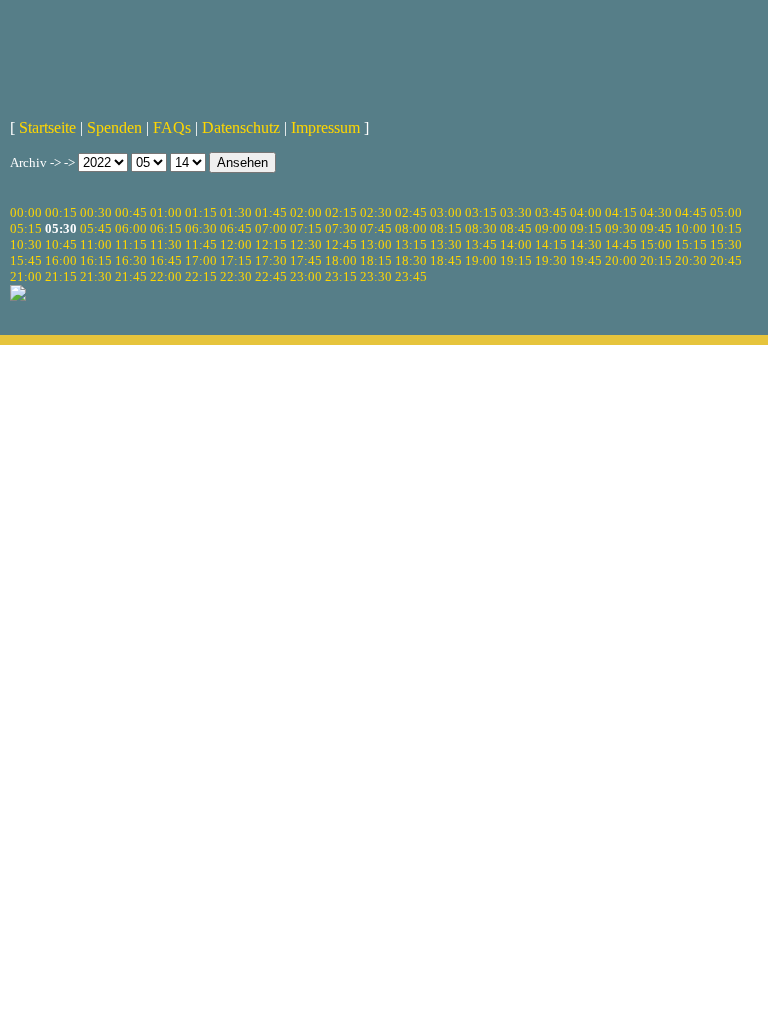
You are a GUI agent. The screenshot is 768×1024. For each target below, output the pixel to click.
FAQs (172, 127)
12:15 (271, 244)
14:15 (551, 244)
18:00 (341, 260)
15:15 (691, 244)
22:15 (201, 276)
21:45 (131, 276)
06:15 (166, 228)
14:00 (516, 244)
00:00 (26, 212)
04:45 (691, 212)
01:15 (201, 212)
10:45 (61, 244)
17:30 (271, 260)
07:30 (341, 228)
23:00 (306, 276)
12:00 (236, 244)
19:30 (551, 260)
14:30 (586, 244)
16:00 (61, 260)
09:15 (586, 228)
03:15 (481, 212)
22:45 (271, 276)
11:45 (201, 244)
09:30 (621, 228)
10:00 (691, 228)
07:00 (271, 228)
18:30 (411, 260)
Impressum (325, 127)
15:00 (656, 244)
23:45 (411, 276)
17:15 (236, 260)
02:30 (376, 212)
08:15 (446, 228)
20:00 (621, 260)
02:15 (341, 212)
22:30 (236, 276)
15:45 (26, 260)
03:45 (551, 212)
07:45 (376, 228)
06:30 (201, 228)
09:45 (656, 228)
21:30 (96, 276)
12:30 (306, 244)
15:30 (726, 244)
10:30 (26, 244)
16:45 (166, 260)
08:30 (481, 228)
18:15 (376, 260)
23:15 (341, 276)
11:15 (131, 244)
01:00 (166, 212)
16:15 (96, 260)
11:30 (166, 244)
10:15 (726, 228)
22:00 (166, 276)
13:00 (376, 244)
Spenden (114, 127)
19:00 (481, 260)
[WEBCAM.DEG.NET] (384, 57)
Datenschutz (241, 127)
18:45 (446, 260)
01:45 (271, 212)
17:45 (306, 260)
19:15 (516, 260)
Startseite (47, 127)
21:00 (26, 276)
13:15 (411, 244)
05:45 (96, 228)
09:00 (551, 228)
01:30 (236, 212)
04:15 (621, 212)
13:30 (446, 244)
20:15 (656, 260)
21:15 (61, 276)
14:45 (621, 244)
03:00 (446, 212)
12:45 (341, 244)
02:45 (411, 212)
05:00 (726, 212)
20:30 (691, 260)
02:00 (306, 212)
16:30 (131, 260)
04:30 (656, 212)
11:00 (96, 244)
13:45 (481, 244)
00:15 (61, 212)
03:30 (516, 212)
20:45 (726, 260)
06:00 (131, 228)
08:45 (516, 228)
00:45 (131, 212)
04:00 (586, 212)
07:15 (306, 228)
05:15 (26, 228)
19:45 (586, 260)
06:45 (236, 228)
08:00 (411, 228)
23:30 (376, 276)
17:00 (201, 260)
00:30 (96, 212)
